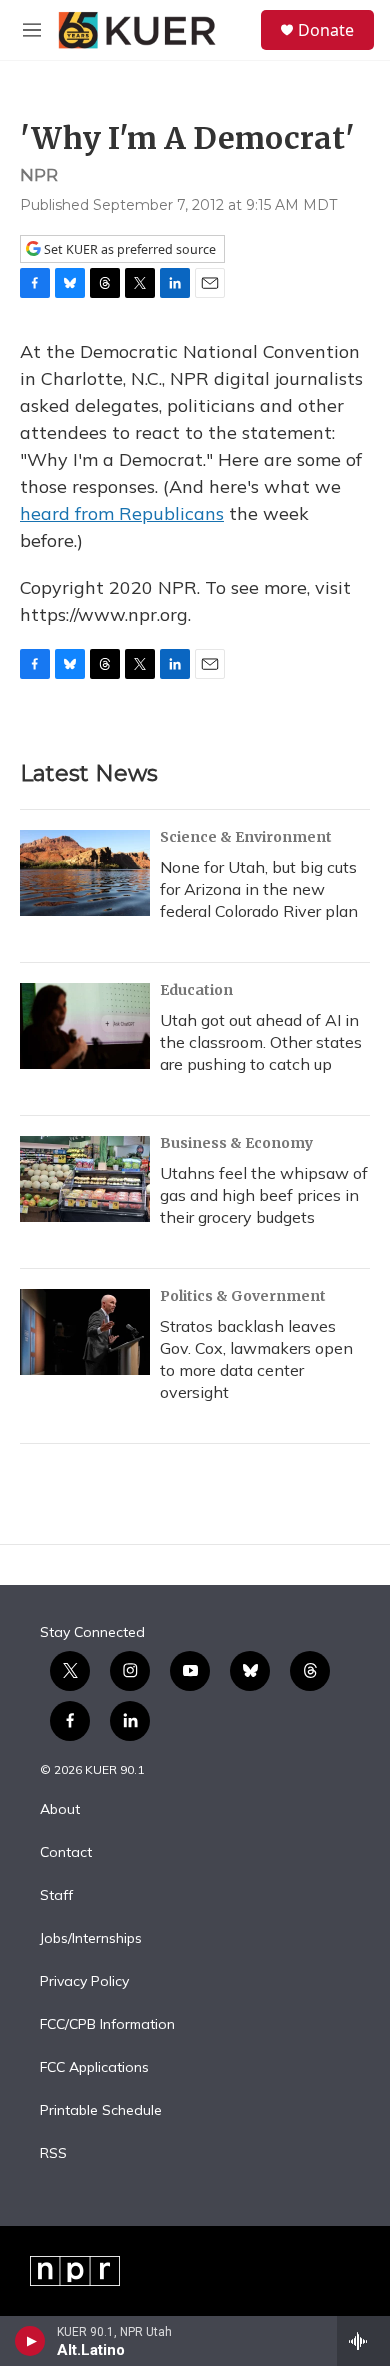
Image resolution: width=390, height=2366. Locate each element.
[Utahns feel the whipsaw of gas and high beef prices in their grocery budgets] (85, 1179)
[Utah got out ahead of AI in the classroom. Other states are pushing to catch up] (85, 1026)
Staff (56, 1896)
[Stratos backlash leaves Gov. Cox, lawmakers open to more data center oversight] (85, 1332)
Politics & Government (243, 1296)
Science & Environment (246, 837)
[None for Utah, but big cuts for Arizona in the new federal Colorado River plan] (85, 873)
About (60, 1810)
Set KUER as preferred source (128, 249)
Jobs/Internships (91, 1939)
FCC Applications (94, 2068)
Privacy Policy (84, 1982)
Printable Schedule (101, 2111)
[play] (30, 2341)
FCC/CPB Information (107, 2025)
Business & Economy (236, 1143)
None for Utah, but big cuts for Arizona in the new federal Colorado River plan (259, 889)
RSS (53, 2154)
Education (196, 990)
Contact (66, 1853)
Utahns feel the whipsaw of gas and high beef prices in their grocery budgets (264, 1195)
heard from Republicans (122, 513)
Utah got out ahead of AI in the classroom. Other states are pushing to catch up (261, 1042)
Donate (326, 30)
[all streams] (363, 2341)
